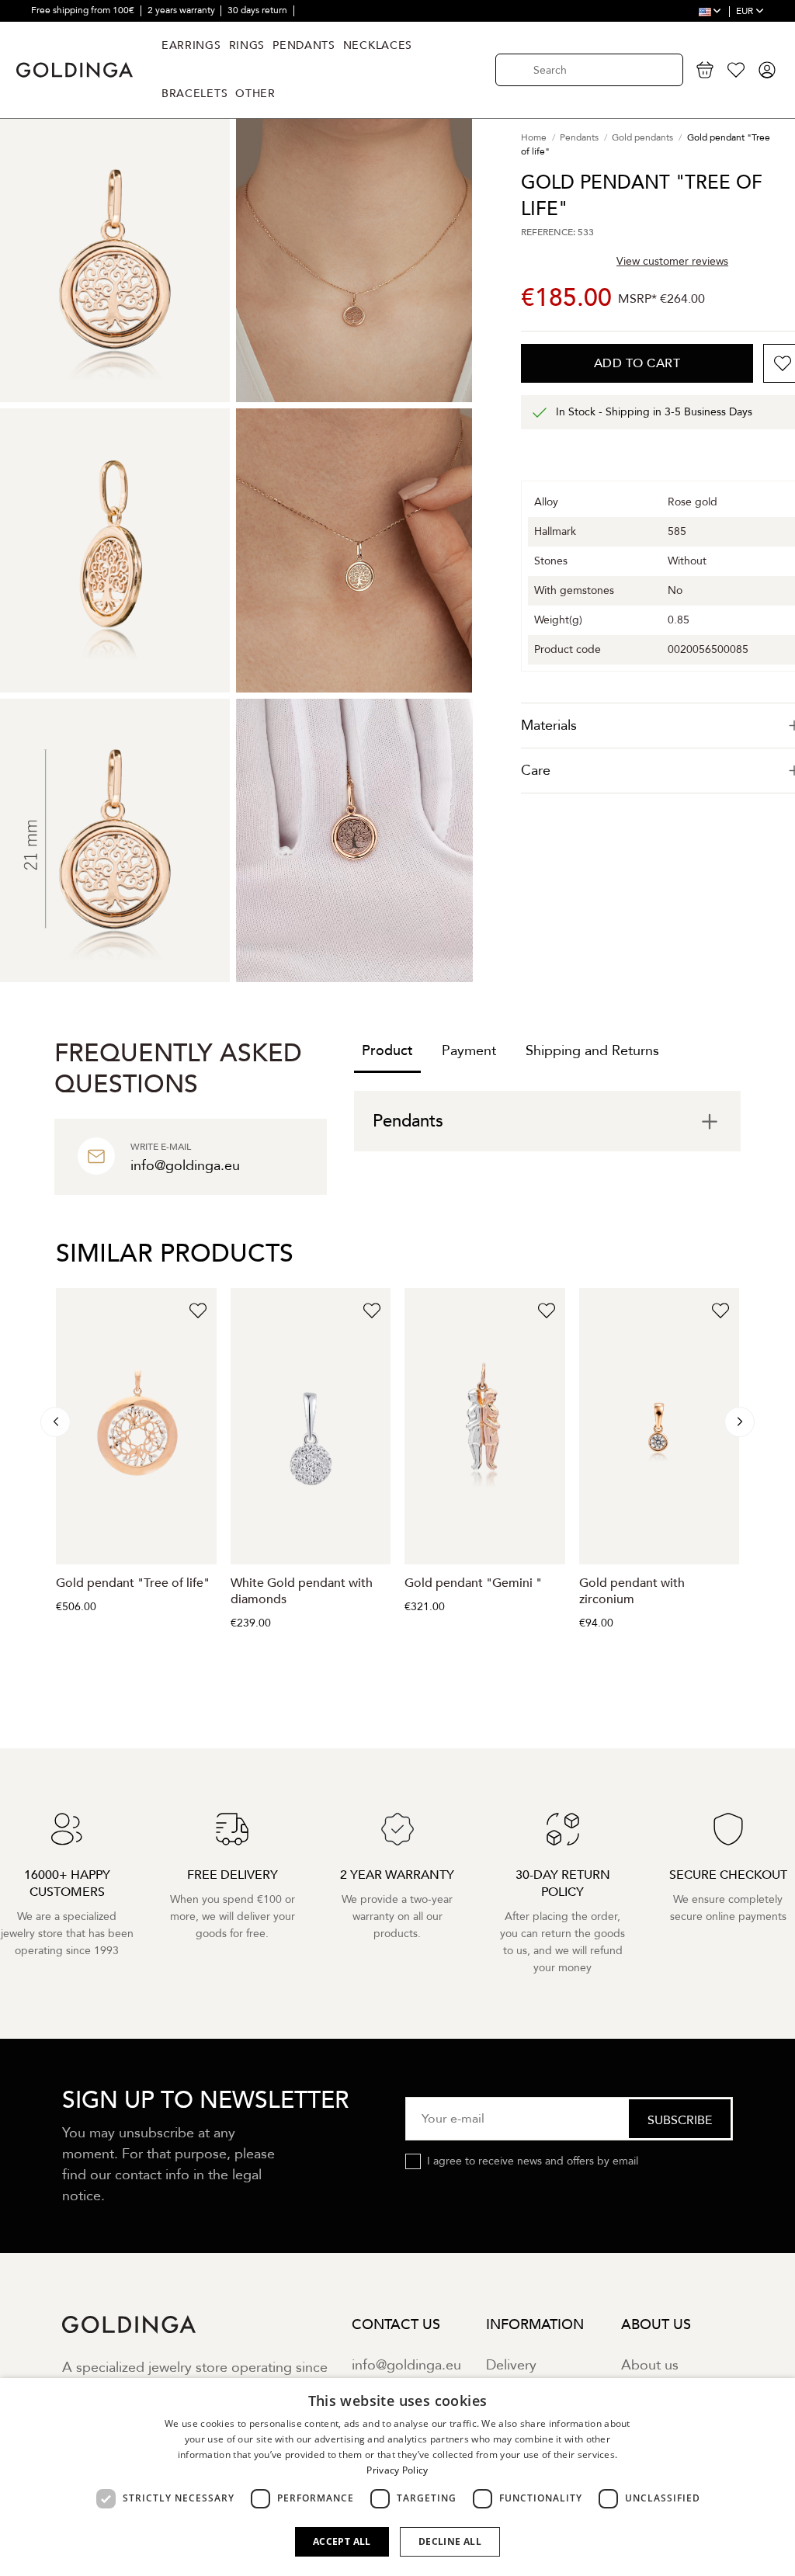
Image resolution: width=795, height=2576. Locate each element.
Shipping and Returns (592, 1051)
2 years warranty (182, 10)
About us (650, 2365)
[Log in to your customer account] (767, 70)
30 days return (259, 10)
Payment (469, 1051)
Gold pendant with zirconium (632, 1591)
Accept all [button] (342, 2541)
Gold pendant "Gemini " (473, 1583)
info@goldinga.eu (406, 2365)
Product (387, 1051)
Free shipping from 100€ (84, 10)
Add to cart (637, 363)
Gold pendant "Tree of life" (133, 1583)
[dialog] (397, 2477)
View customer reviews (672, 261)
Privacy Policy (397, 2470)
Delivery (511, 2365)
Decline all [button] (450, 2541)
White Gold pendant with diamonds (302, 1591)
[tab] (547, 1121)
